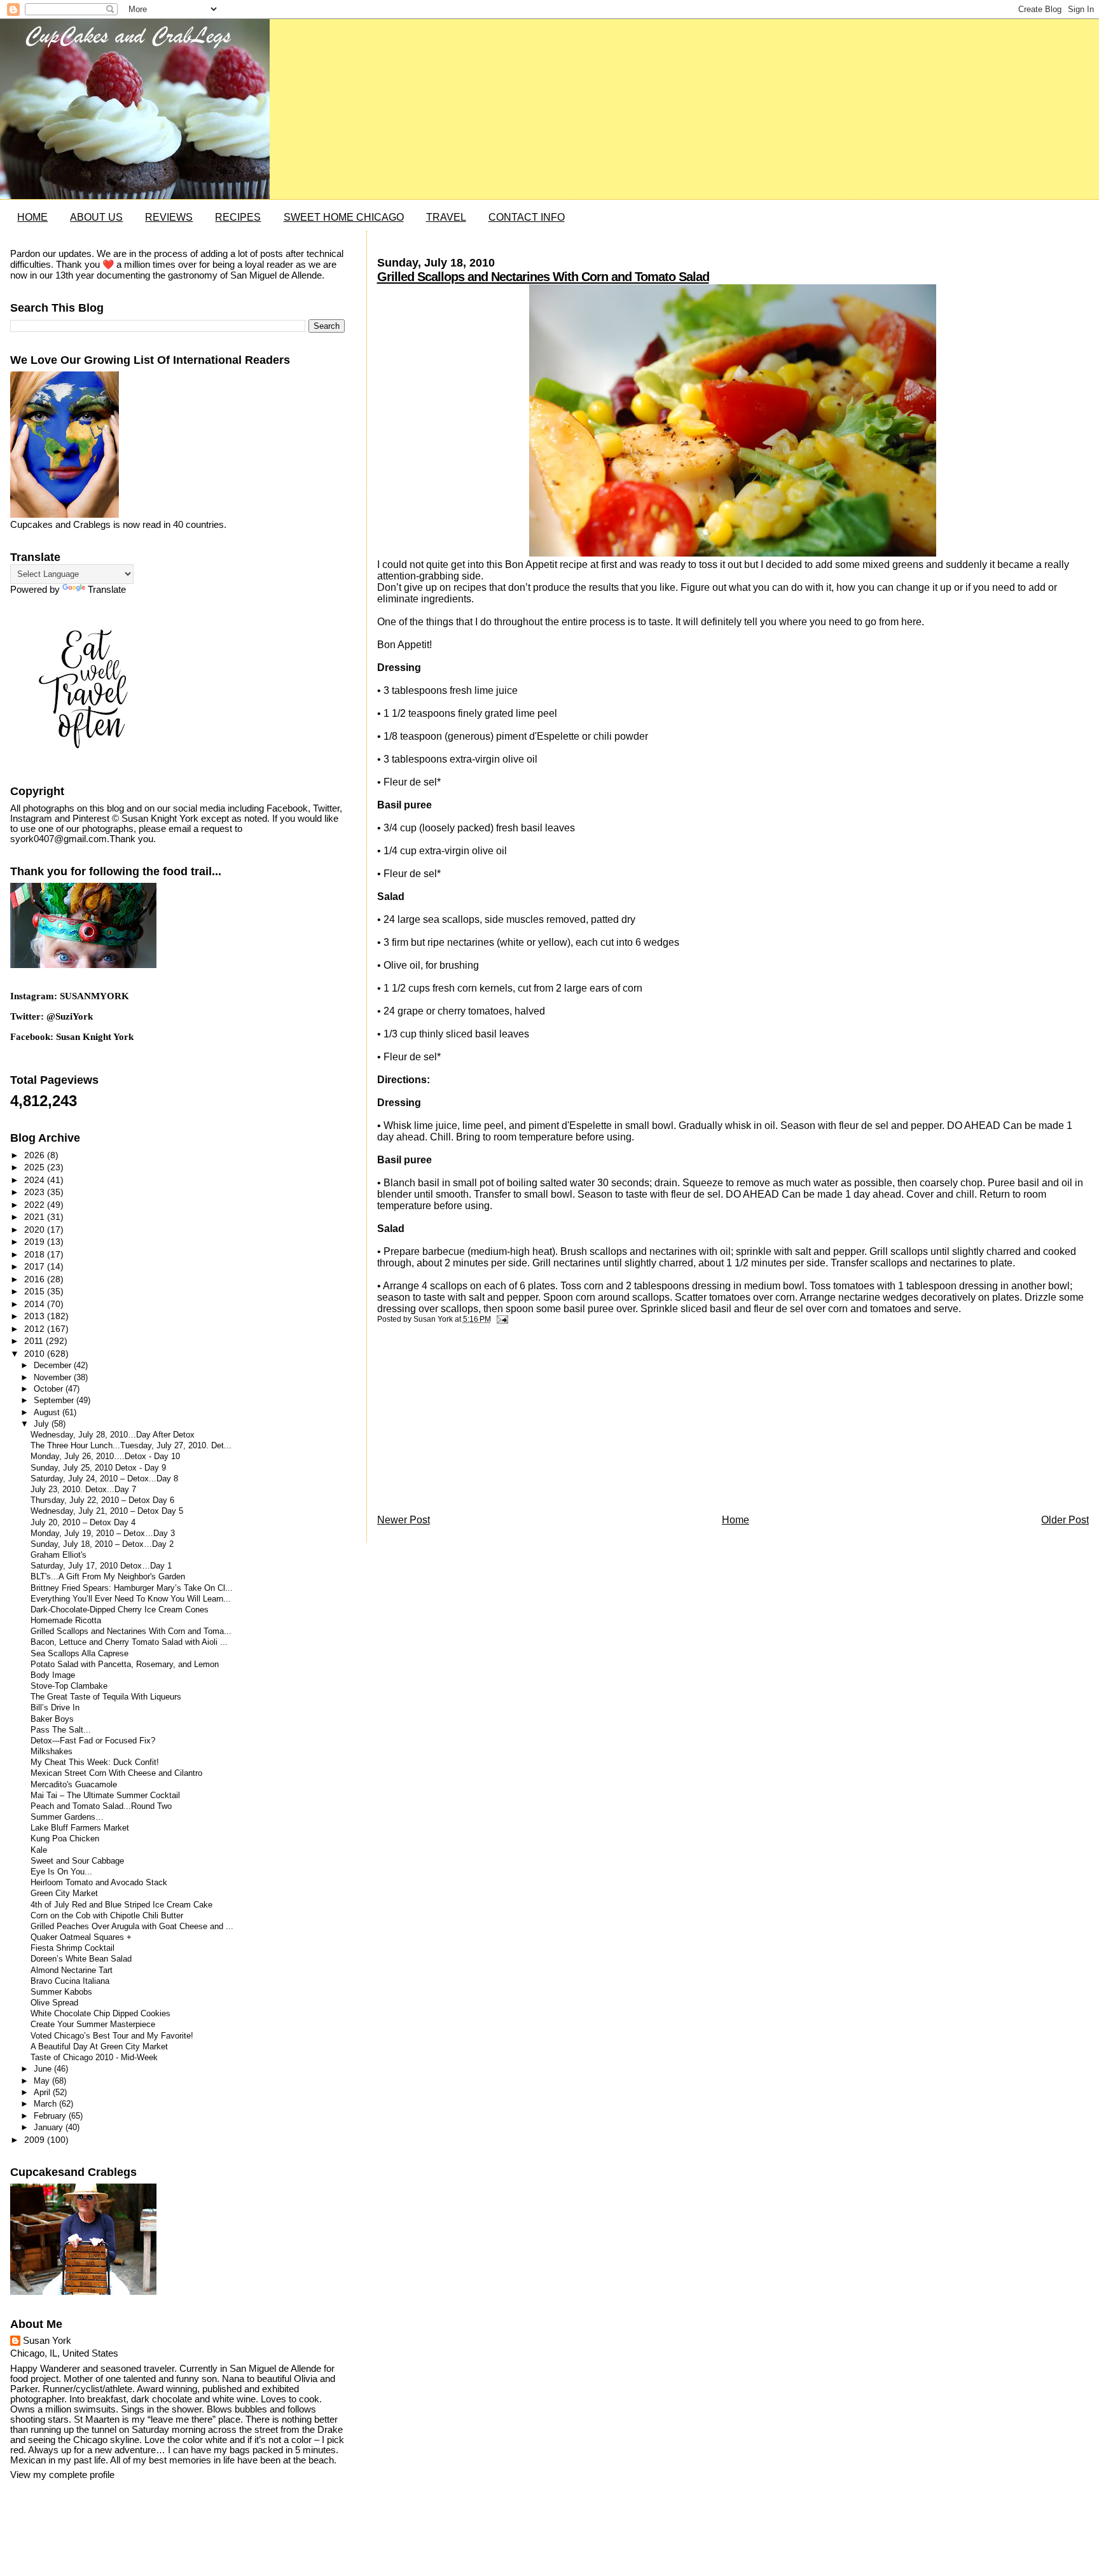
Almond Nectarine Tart (72, 1970)
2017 (36, 1266)
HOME (32, 217)
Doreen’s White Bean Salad (81, 1959)
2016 (36, 1279)
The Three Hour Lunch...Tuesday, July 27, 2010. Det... (131, 1446)
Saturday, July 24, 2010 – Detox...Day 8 (104, 1479)
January (50, 2127)
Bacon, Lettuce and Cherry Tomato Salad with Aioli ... (129, 1642)
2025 (36, 1167)
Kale (39, 1850)
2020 (36, 1229)
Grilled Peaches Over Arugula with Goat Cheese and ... (132, 1927)
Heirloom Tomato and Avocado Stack (99, 1883)
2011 (35, 1341)
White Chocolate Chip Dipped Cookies (100, 2014)
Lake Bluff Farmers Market (80, 1828)
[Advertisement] (473, 1422)
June (44, 2069)
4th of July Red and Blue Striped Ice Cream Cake (121, 1905)
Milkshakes (52, 1752)
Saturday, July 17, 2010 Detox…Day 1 (101, 1566)
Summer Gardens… (67, 1817)
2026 (36, 1155)
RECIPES (238, 217)
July (43, 1424)
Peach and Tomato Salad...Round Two (101, 1806)
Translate (107, 590)
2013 (36, 1316)
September (55, 1400)
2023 (36, 1192)
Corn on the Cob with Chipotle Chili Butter (107, 1916)
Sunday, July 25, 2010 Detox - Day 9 (98, 1468)
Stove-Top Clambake (69, 1686)
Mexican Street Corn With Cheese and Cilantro (116, 1773)
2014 (36, 1304)
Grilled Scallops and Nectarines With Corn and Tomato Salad (543, 277)
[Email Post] (501, 1319)
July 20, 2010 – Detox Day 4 (83, 1523)
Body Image (53, 1675)
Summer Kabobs (61, 1992)
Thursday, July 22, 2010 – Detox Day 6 (102, 1500)
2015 (36, 1291)
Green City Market (64, 1894)
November (54, 1377)
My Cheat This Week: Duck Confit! (95, 1762)
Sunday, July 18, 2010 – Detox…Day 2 (102, 1544)
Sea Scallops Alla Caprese (79, 1654)
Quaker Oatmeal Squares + (81, 1937)
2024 (36, 1180)
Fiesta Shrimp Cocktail (73, 1948)
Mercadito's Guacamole (74, 1785)
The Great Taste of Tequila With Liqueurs (106, 1697)
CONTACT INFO (527, 217)
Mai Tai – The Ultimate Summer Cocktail (105, 1796)
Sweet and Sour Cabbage (77, 1861)
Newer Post (404, 1520)
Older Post (1065, 1520)
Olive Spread (54, 2003)
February (51, 2116)
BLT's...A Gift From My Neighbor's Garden (108, 1577)
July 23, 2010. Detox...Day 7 (83, 1490)
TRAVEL (446, 217)
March (46, 2104)
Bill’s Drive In (55, 1708)
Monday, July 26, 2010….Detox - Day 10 (105, 1457)
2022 (36, 1205)
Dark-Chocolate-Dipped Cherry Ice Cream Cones (120, 1610)
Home (736, 1520)
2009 (36, 2140)
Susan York (47, 2341)
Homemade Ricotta (66, 1621)
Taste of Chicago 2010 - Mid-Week (94, 2058)
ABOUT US (96, 217)
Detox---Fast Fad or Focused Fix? (93, 1741)
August (48, 1412)
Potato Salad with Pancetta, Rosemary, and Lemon (125, 1665)
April (43, 2092)
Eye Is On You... (61, 1872)
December (54, 1365)
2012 (36, 1329)
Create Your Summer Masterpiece (93, 2025)
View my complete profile (62, 2475)
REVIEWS (169, 217)
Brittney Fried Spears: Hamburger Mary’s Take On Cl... (132, 1588)
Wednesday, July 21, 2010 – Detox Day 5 (107, 1511)
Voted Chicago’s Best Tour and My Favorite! (112, 2036)
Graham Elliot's (59, 1555)
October (50, 1389)
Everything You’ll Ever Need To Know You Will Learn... (131, 1599)
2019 (36, 1242)
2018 (36, 1254)
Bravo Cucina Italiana (70, 1981)
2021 (36, 1217)
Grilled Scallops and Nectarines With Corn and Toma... (131, 1631)
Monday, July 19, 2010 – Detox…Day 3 (103, 1534)
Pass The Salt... (61, 1730)
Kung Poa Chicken (65, 1839)
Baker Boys (52, 1719)
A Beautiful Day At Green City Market (99, 2047)
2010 (36, 1354)
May (43, 2081)
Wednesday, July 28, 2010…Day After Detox (113, 1435)
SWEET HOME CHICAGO (344, 217)
